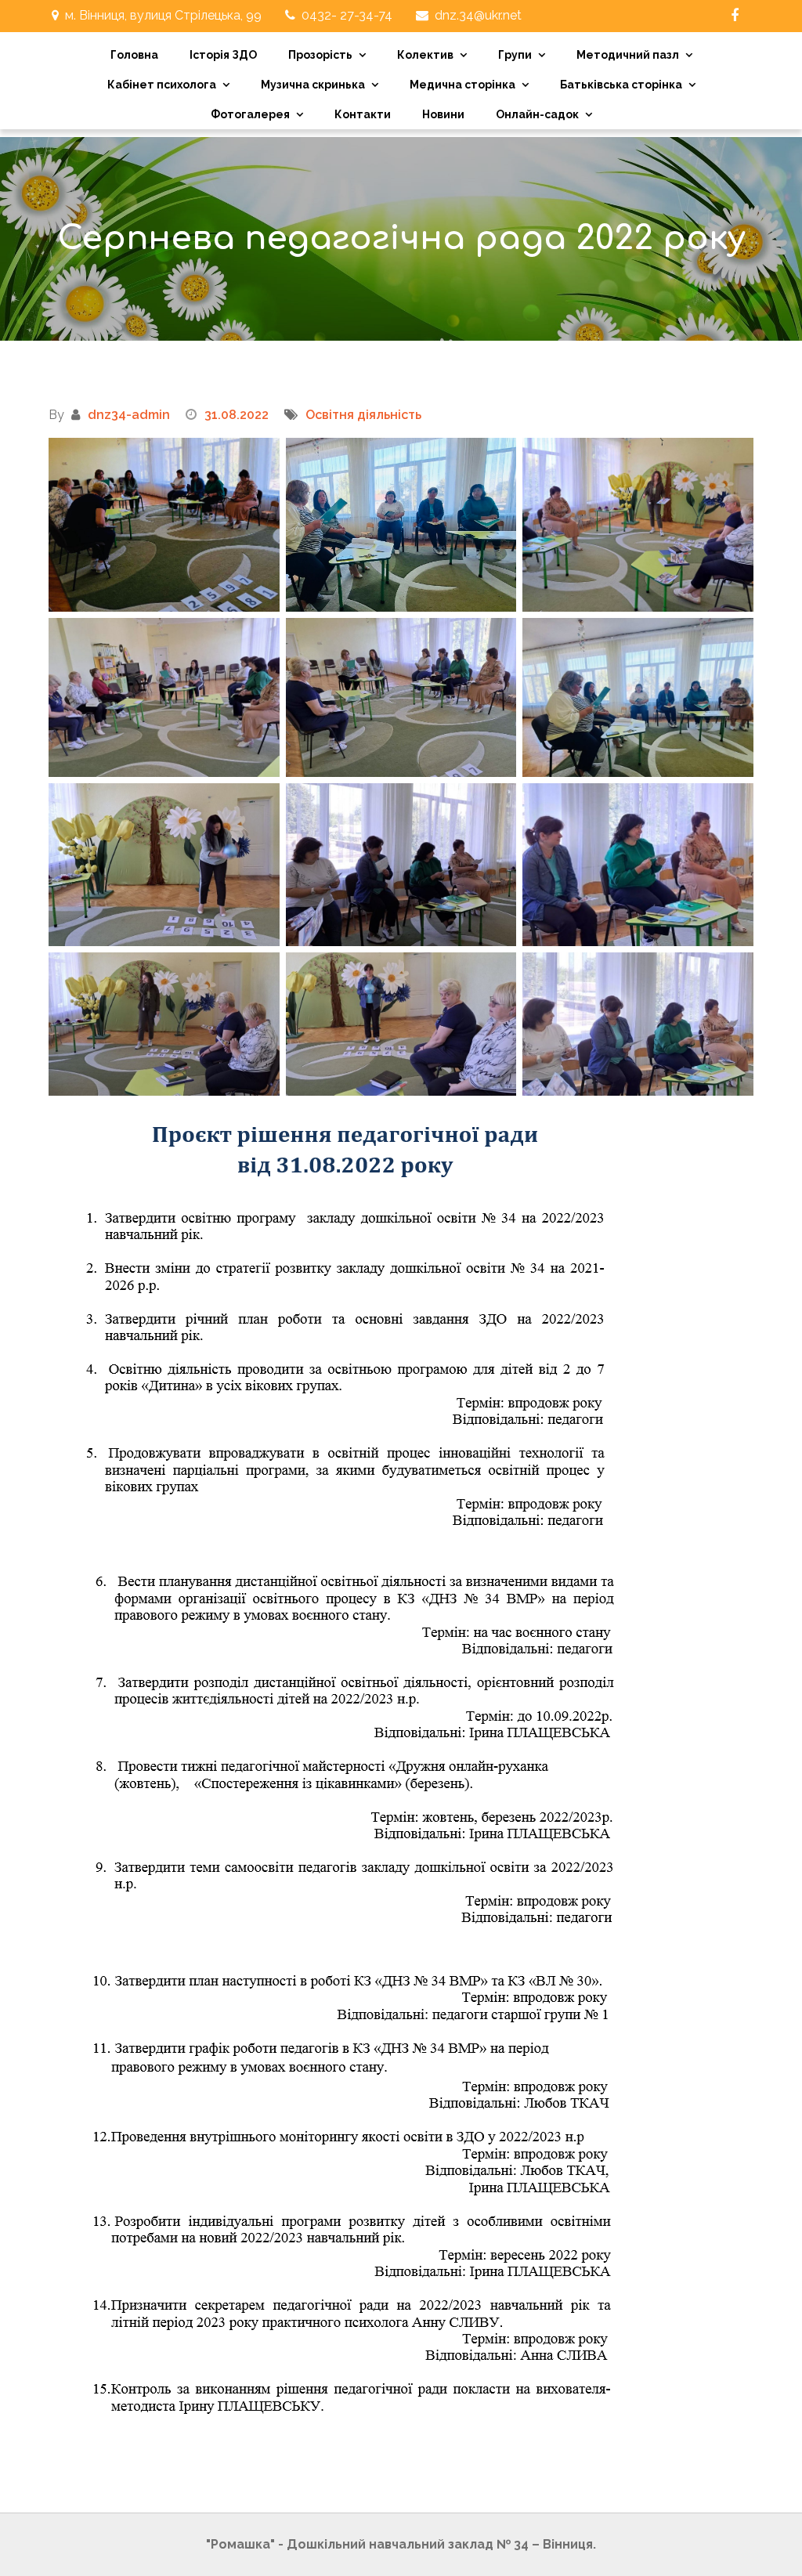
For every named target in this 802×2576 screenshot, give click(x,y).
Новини (443, 114)
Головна (134, 55)
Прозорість (320, 55)
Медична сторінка (462, 85)
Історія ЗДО (223, 55)
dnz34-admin (129, 415)
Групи (515, 55)
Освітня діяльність (363, 415)
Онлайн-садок (537, 114)
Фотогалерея (250, 114)
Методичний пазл (628, 55)
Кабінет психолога (162, 85)
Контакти (363, 114)
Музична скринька (313, 85)
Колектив (425, 55)
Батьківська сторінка (621, 85)
